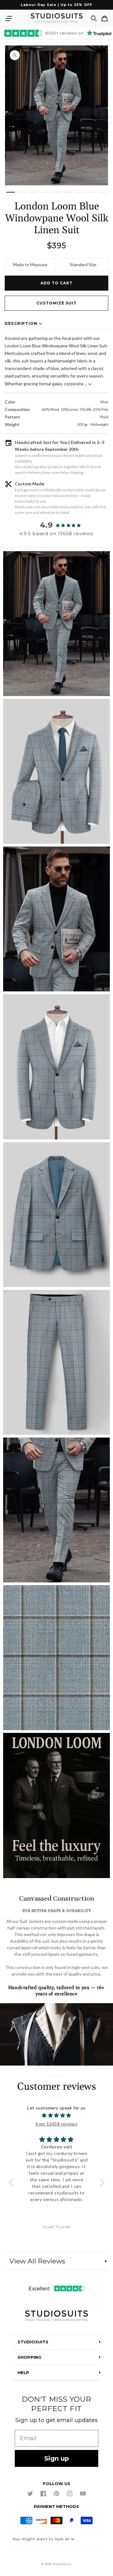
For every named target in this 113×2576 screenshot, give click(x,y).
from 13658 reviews (57, 2124)
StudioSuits (62, 2564)
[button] (8, 18)
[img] (57, 2115)
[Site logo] (56, 2316)
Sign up (57, 2458)
